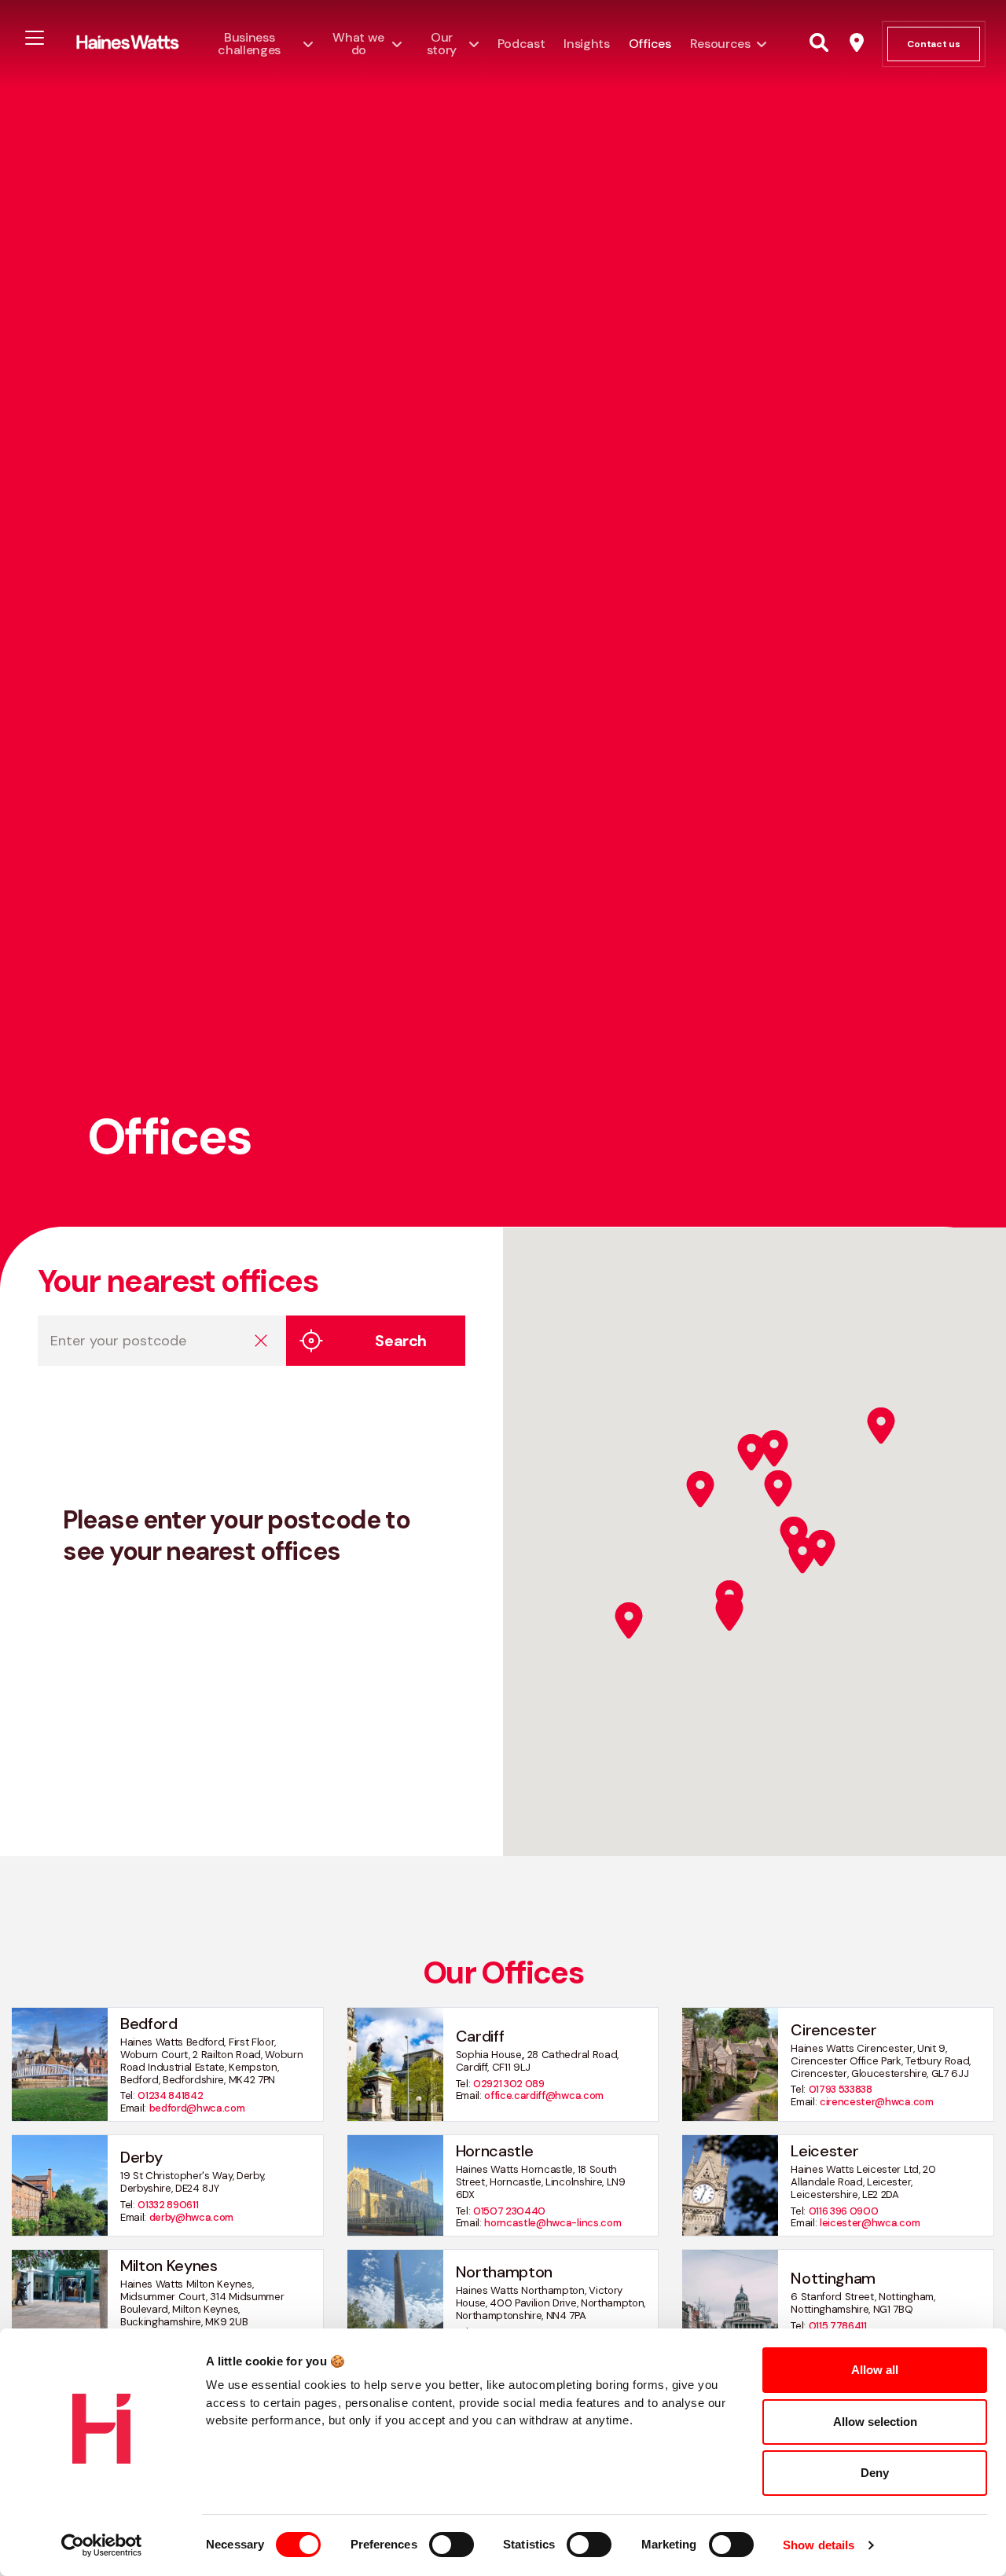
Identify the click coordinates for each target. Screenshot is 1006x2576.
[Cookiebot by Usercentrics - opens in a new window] (102, 2545)
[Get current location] (311, 1341)
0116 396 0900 (844, 2211)
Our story (442, 44)
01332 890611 (168, 2205)
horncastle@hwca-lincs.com (553, 2223)
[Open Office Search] (857, 44)
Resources (720, 44)
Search (401, 1341)
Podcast (521, 44)
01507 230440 (509, 2211)
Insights (586, 44)
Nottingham (833, 2278)
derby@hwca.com (192, 2217)
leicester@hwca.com (870, 2223)
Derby (141, 2157)
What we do (358, 44)
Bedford (149, 2024)
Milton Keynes (169, 2266)
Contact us (934, 44)
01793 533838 (841, 2089)
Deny (875, 2473)
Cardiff (480, 2036)
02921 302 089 (509, 2084)
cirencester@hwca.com (877, 2102)
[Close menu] (35, 37)
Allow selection (875, 2422)
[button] (629, 1620)
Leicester (824, 2151)
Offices (650, 44)
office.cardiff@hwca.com (544, 2095)
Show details (819, 2545)
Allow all (875, 2370)
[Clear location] (261, 1341)
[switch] (452, 2545)
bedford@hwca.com (197, 2108)
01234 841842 (170, 2095)
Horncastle (495, 2151)
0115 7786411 (838, 2326)
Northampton (504, 2272)
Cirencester (833, 2030)
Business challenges (249, 44)
